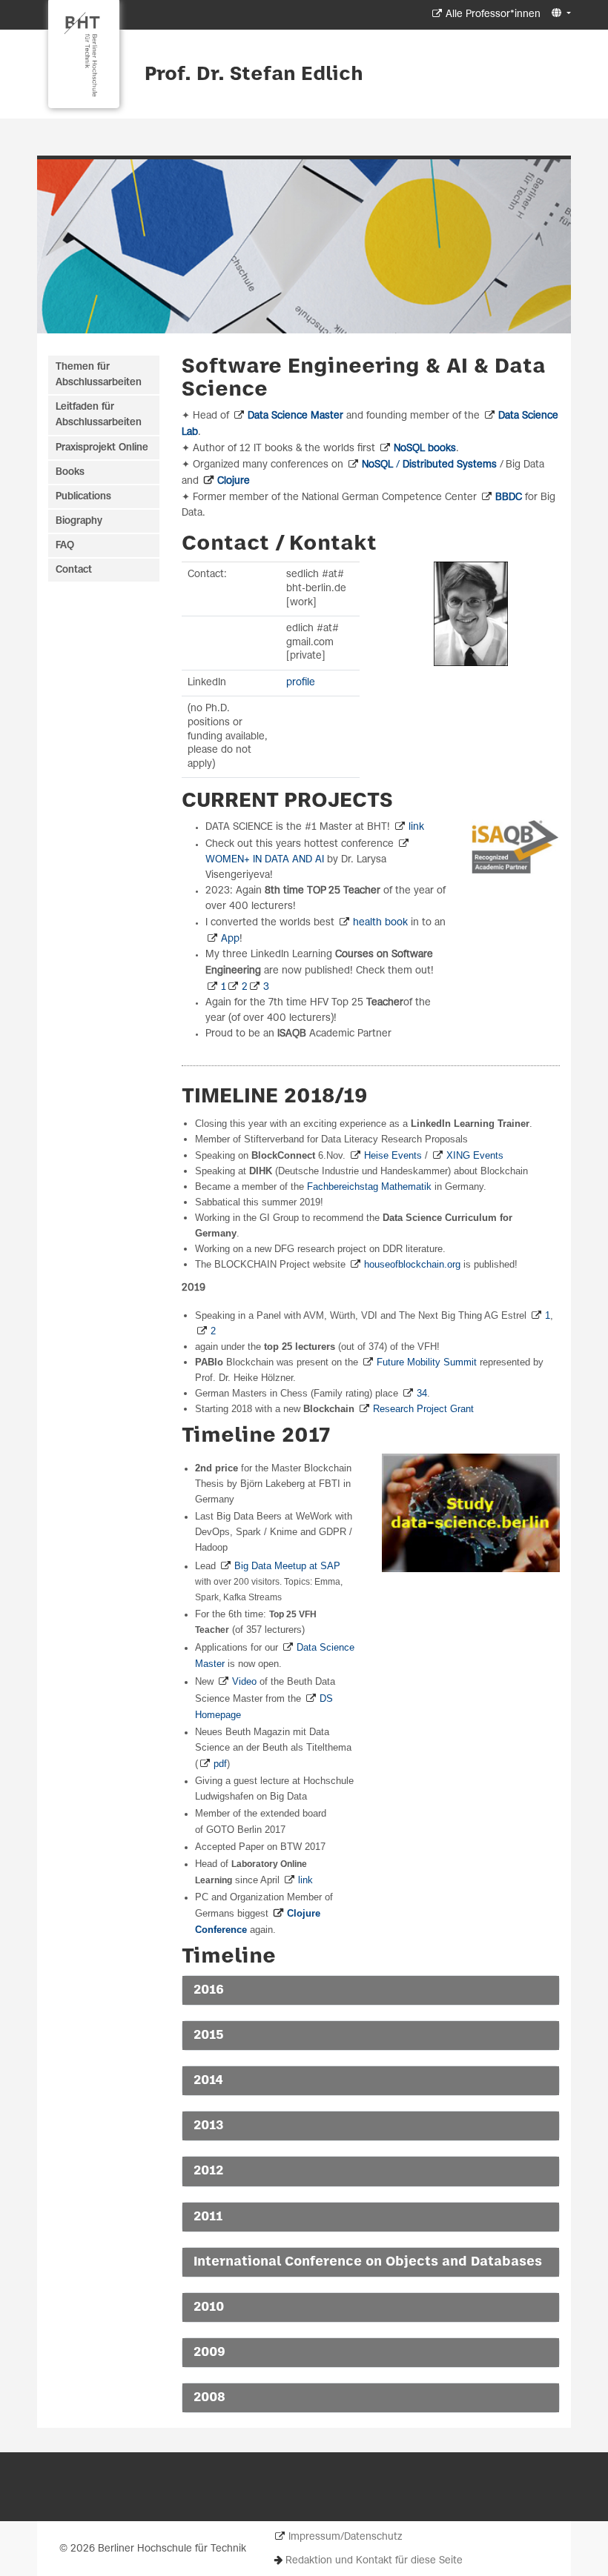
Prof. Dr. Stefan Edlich (254, 75)
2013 (209, 2126)
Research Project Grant (423, 1409)
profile (301, 683)
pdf (220, 1764)
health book (380, 923)
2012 (208, 2171)
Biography (79, 521)
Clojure (234, 481)
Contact (74, 570)
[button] (559, 14)
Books (70, 472)
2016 (209, 1990)
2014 (208, 2080)
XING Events (475, 1155)
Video (244, 1681)
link (416, 827)
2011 (208, 2217)
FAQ (65, 546)
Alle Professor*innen (493, 14)
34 (422, 1393)
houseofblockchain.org (412, 1264)
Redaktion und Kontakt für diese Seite (374, 2561)
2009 (209, 2352)
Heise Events (393, 1155)
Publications (83, 497)
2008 (209, 2397)
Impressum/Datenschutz (345, 2537)
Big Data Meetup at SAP (287, 1566)
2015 (209, 2035)
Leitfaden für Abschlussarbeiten (99, 415)
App (230, 939)
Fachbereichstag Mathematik (369, 1187)
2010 (209, 2307)
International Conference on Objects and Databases (368, 2262)
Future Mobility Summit (427, 1362)
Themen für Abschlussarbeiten (99, 375)
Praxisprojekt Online (102, 448)
